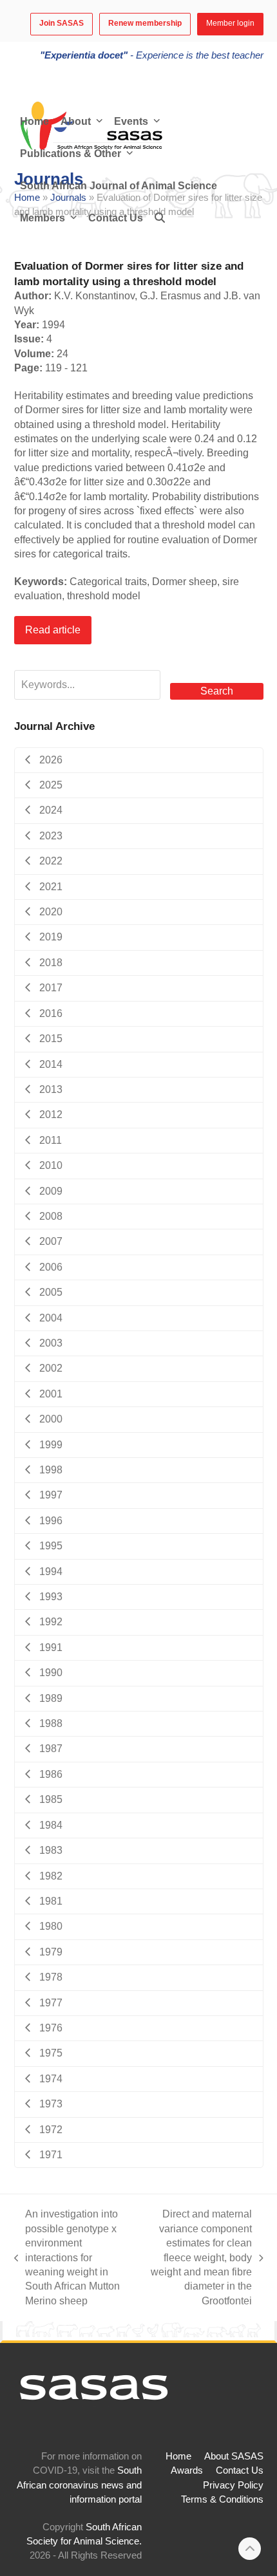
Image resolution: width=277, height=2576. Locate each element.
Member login (230, 23)
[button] (160, 218)
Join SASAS (62, 23)
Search (217, 691)
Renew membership (145, 23)
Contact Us (240, 2470)
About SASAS (234, 2456)
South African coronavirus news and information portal (79, 2485)
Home (178, 2456)
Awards (187, 2470)
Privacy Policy (233, 2485)
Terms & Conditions (222, 2499)
